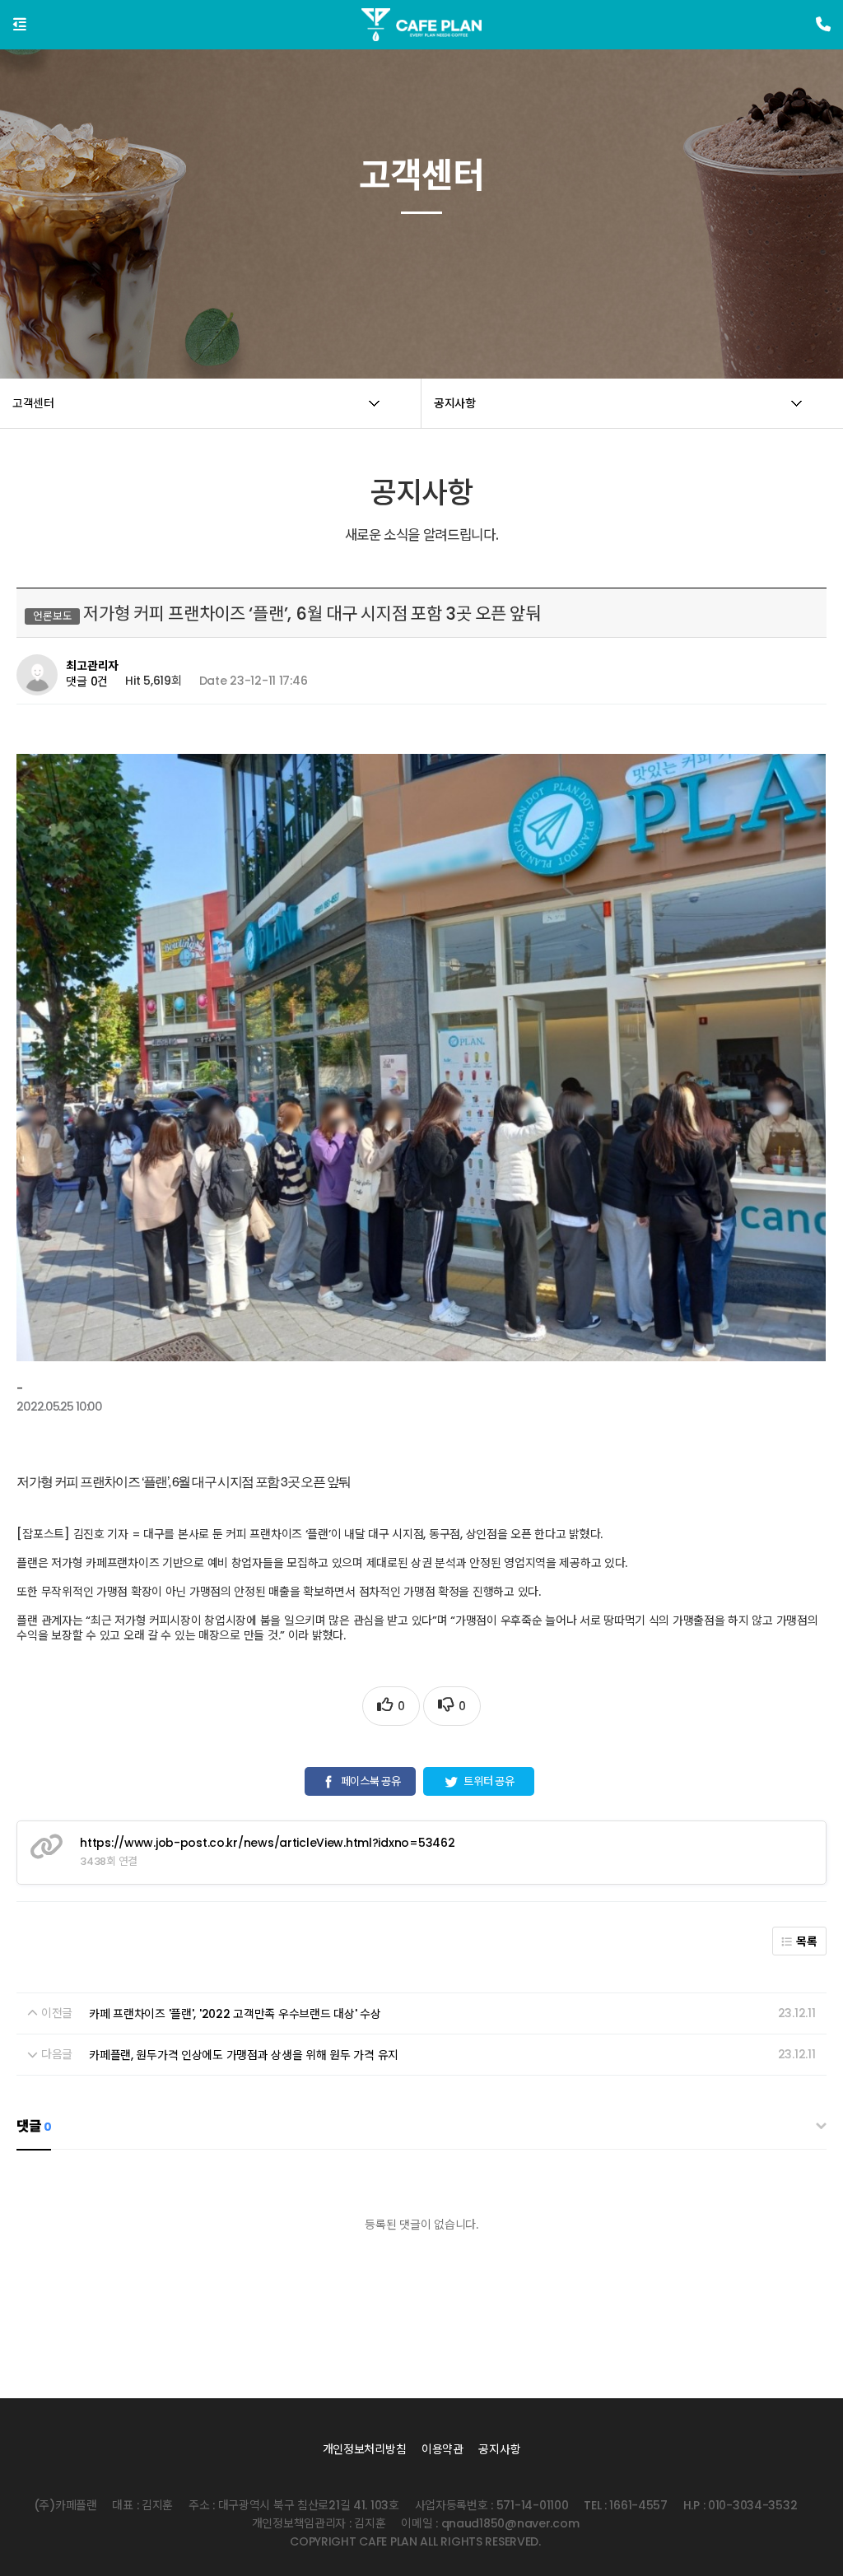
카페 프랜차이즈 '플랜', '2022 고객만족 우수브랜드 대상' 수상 (235, 2014)
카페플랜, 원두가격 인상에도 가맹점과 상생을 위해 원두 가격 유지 (244, 2055)
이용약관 (442, 2449)
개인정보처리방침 (365, 2449)
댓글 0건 (87, 681)
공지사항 (499, 2449)
